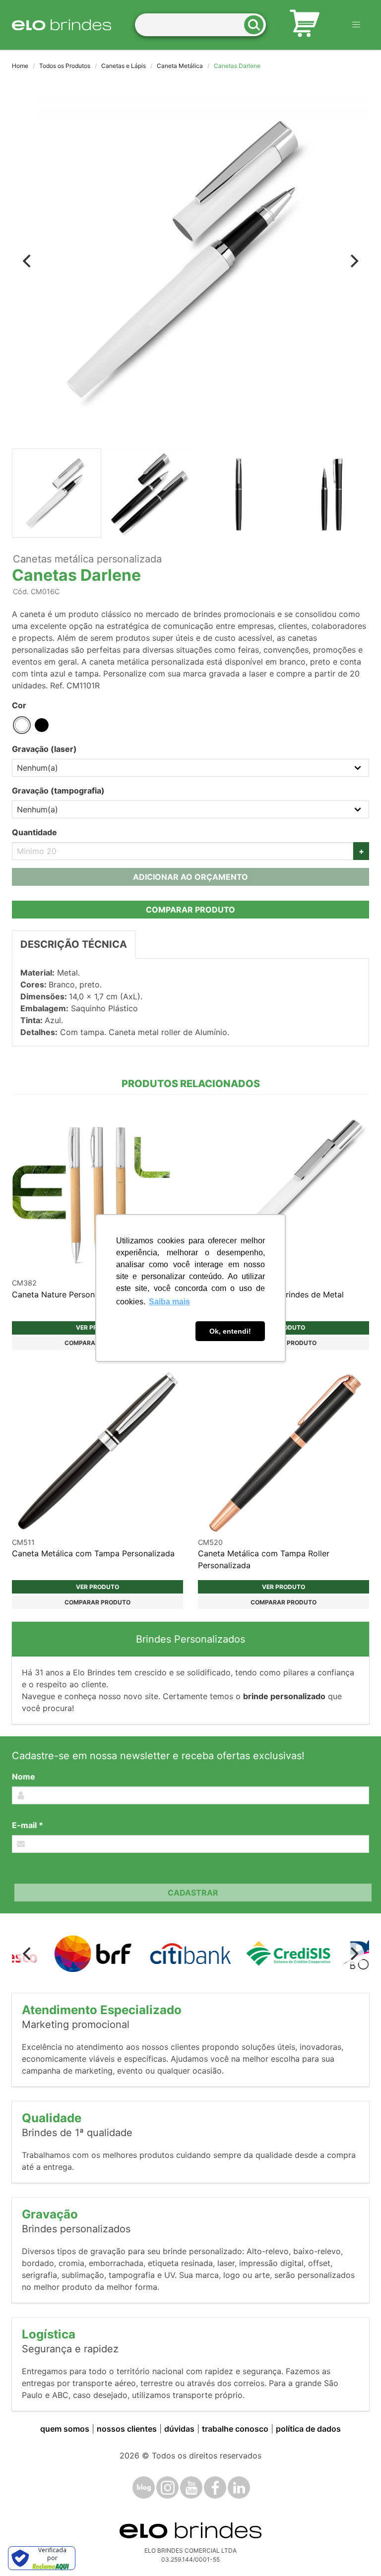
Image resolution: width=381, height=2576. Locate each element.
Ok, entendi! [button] (230, 1331)
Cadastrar (193, 1893)
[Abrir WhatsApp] (356, 2551)
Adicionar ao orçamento (190, 877)
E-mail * (28, 1825)
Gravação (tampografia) (58, 791)
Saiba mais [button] (169, 1302)
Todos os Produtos (65, 66)
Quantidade (34, 832)
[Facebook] (215, 2487)
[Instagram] (167, 2487)
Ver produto (97, 1587)
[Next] (353, 261)
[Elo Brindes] (62, 25)
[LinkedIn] (239, 2487)
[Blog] (144, 2487)
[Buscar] (257, 25)
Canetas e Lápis (124, 66)
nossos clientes (127, 2429)
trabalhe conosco (235, 2429)
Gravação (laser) (44, 749)
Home (20, 66)
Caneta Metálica (180, 66)
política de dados (308, 2429)
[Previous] (28, 261)
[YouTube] (191, 2487)
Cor (19, 705)
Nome (24, 1777)
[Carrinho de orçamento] (305, 25)
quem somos (65, 2429)
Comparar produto (190, 910)
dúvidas (179, 2429)
